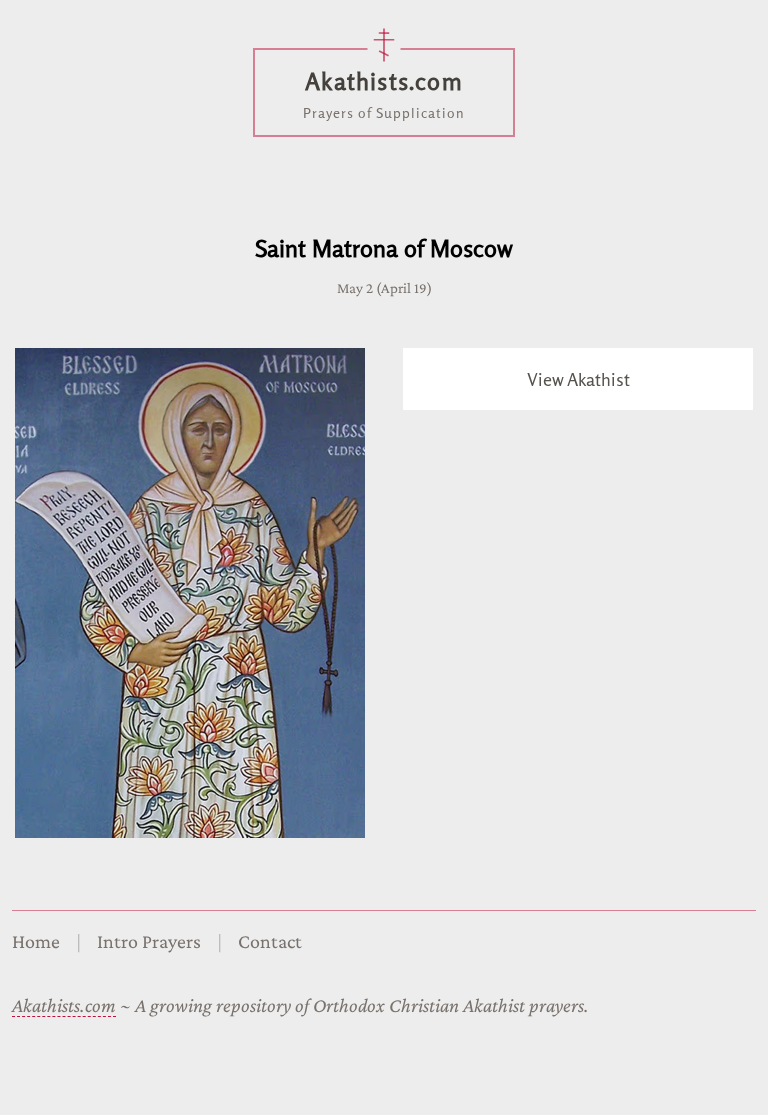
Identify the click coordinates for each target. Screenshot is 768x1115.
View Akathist (578, 379)
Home (36, 941)
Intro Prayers (149, 941)
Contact (270, 941)
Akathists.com (64, 1005)
